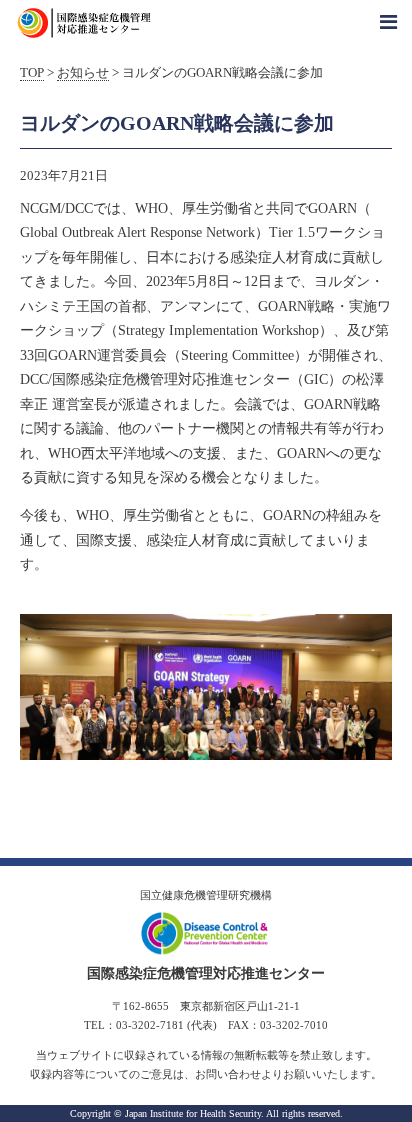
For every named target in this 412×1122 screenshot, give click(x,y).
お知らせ (83, 73)
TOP (32, 73)
